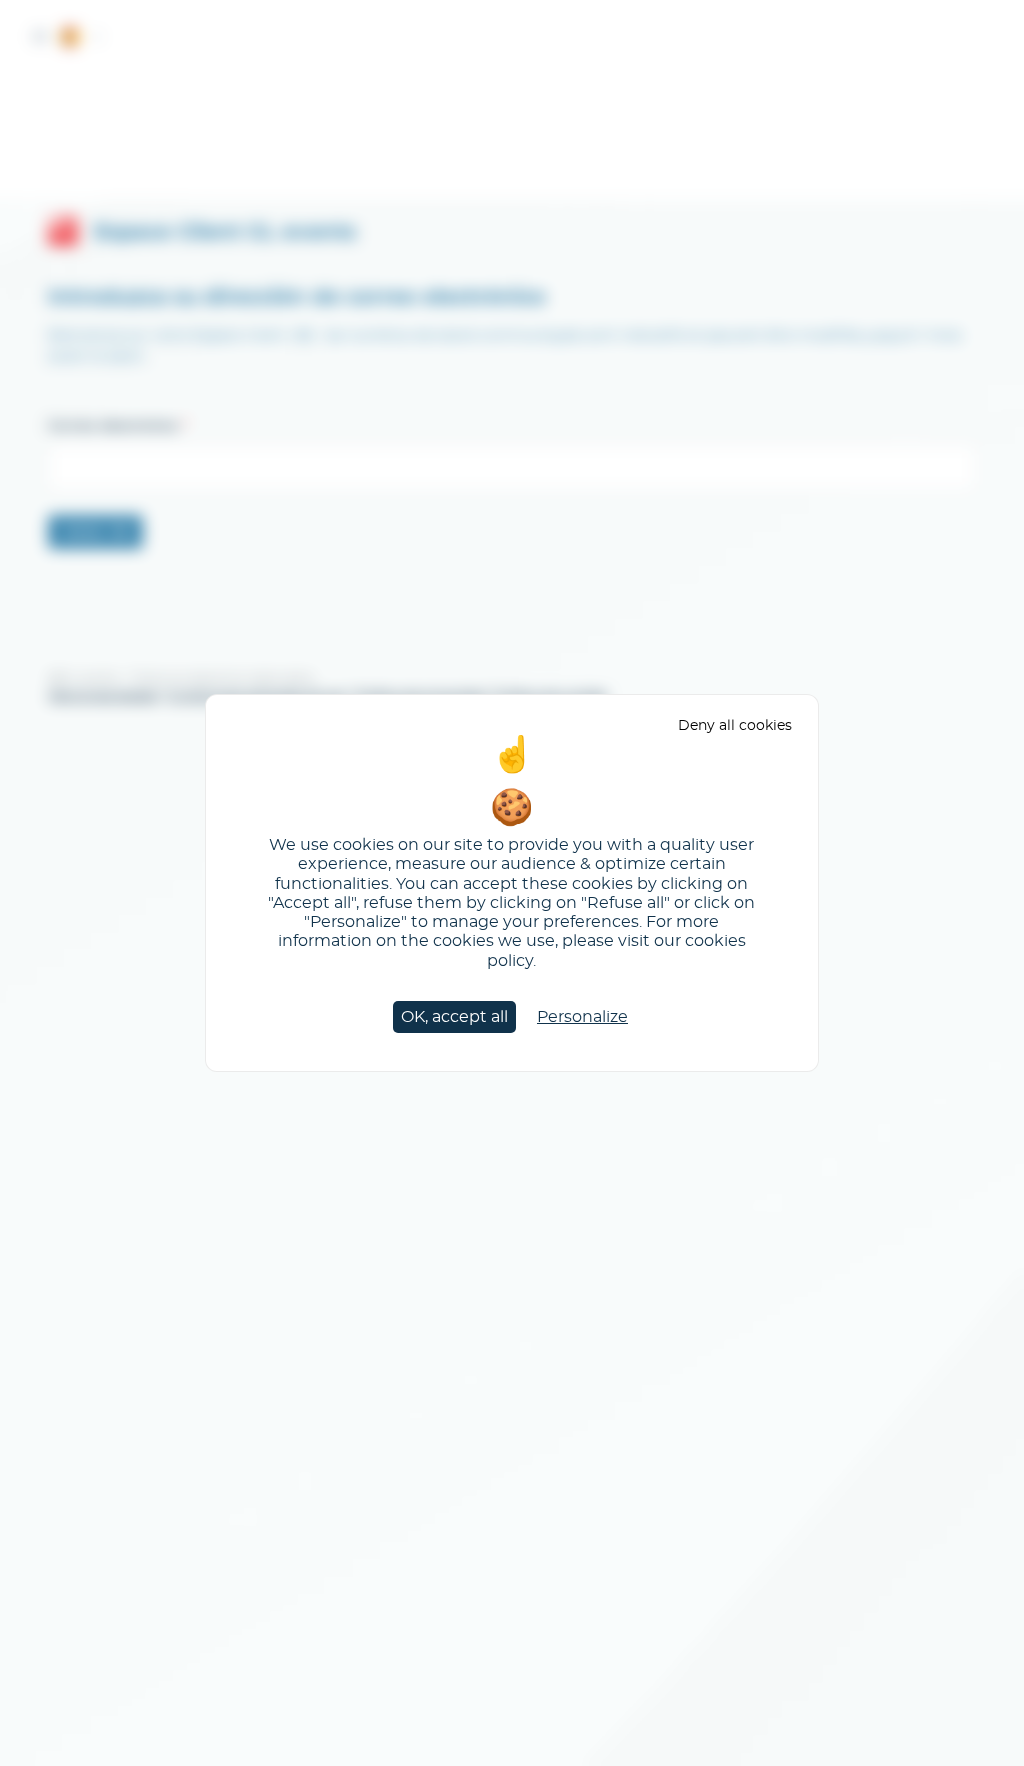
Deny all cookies (735, 725)
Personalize (582, 1017)
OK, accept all (454, 1017)
